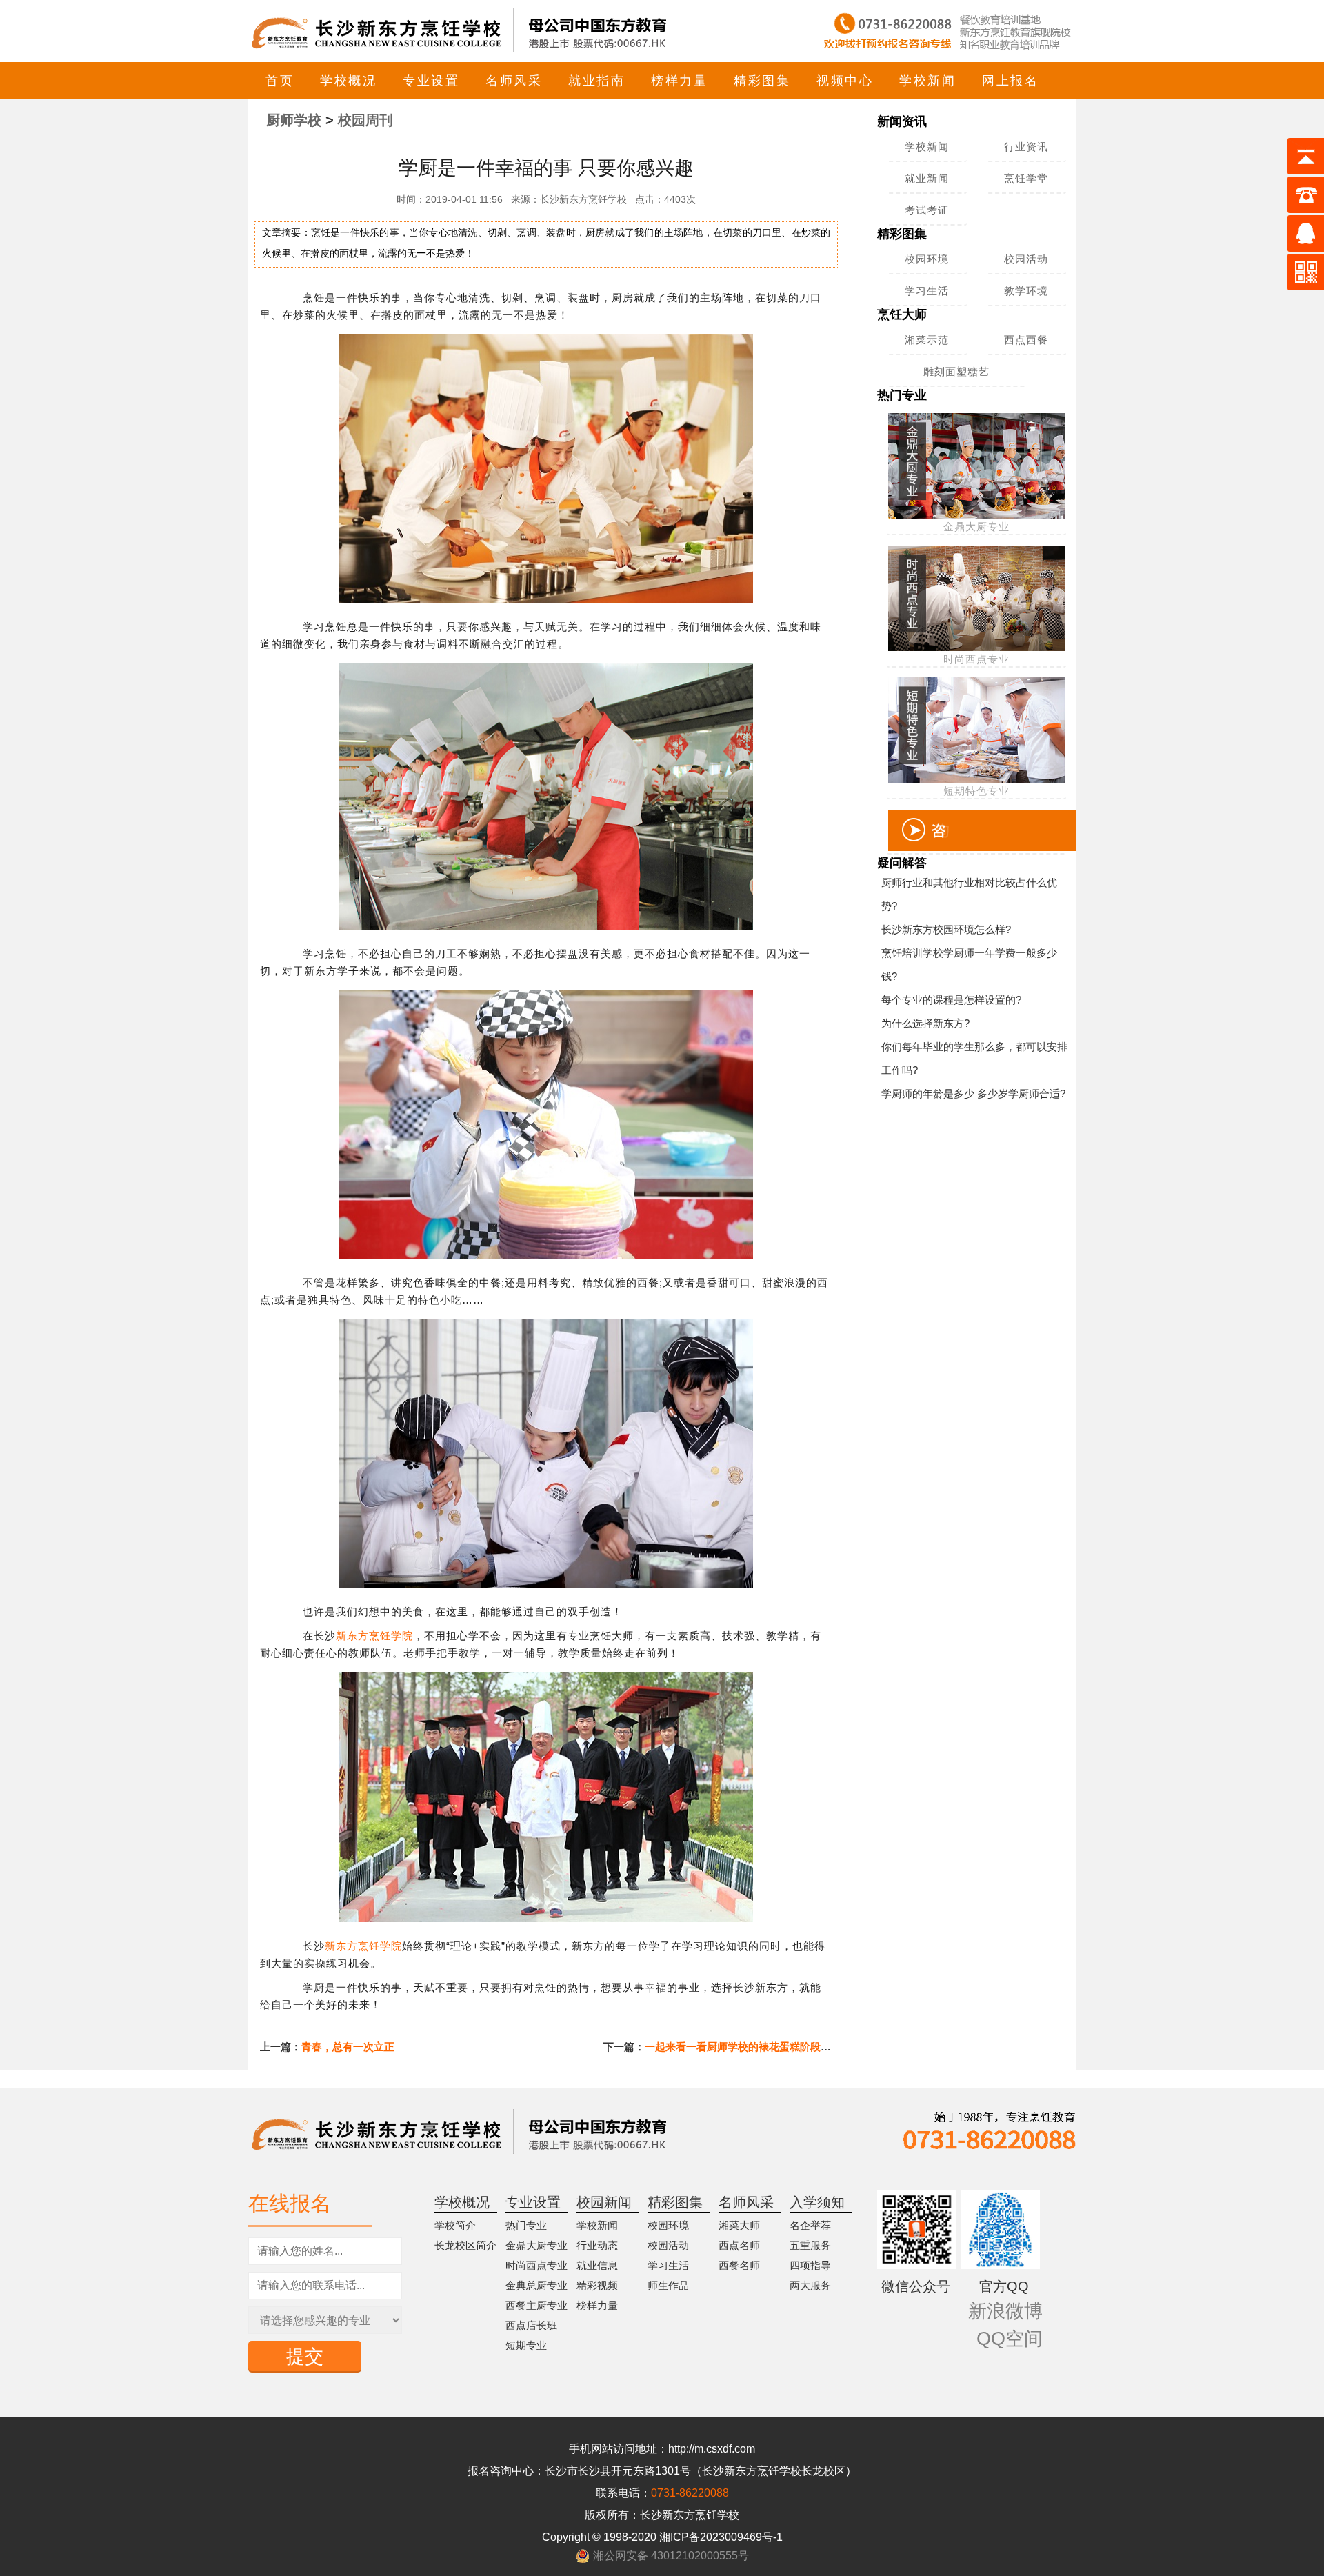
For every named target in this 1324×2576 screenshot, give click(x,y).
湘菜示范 (927, 340)
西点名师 (739, 2245)
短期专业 (526, 2345)
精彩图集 (762, 81)
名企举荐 (810, 2225)
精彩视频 (597, 2285)
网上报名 (1010, 81)
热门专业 (526, 2225)
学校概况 (348, 81)
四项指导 (810, 2265)
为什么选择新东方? (925, 1023)
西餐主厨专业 (536, 2305)
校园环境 (927, 259)
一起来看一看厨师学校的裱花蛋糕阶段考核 (743, 2047)
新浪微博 (1005, 2311)
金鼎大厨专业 (536, 2245)
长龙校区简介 (465, 2245)
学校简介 (455, 2225)
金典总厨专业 (536, 2285)
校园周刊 (365, 120)
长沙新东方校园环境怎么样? (946, 929)
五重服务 (810, 2245)
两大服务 (810, 2285)
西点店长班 (531, 2325)
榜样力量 (679, 81)
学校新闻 (927, 81)
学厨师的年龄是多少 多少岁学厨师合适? (973, 1094)
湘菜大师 (739, 2225)
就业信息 (597, 2265)
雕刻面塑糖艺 (956, 371)
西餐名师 (739, 2265)
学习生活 (927, 291)
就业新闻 (927, 178)
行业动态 (597, 2245)
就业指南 (596, 81)
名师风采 (514, 81)
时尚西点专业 (536, 2265)
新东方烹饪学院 (374, 1636)
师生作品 (668, 2285)
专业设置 (431, 81)
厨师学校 (294, 120)
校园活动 (1026, 259)
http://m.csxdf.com (712, 2449)
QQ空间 (1010, 2339)
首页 (280, 81)
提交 (305, 2357)
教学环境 (1026, 291)
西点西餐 (1026, 340)
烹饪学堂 (1026, 178)
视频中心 (845, 81)
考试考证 (927, 210)
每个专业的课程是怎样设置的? (951, 1000)
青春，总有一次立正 (348, 2047)
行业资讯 (1026, 147)
